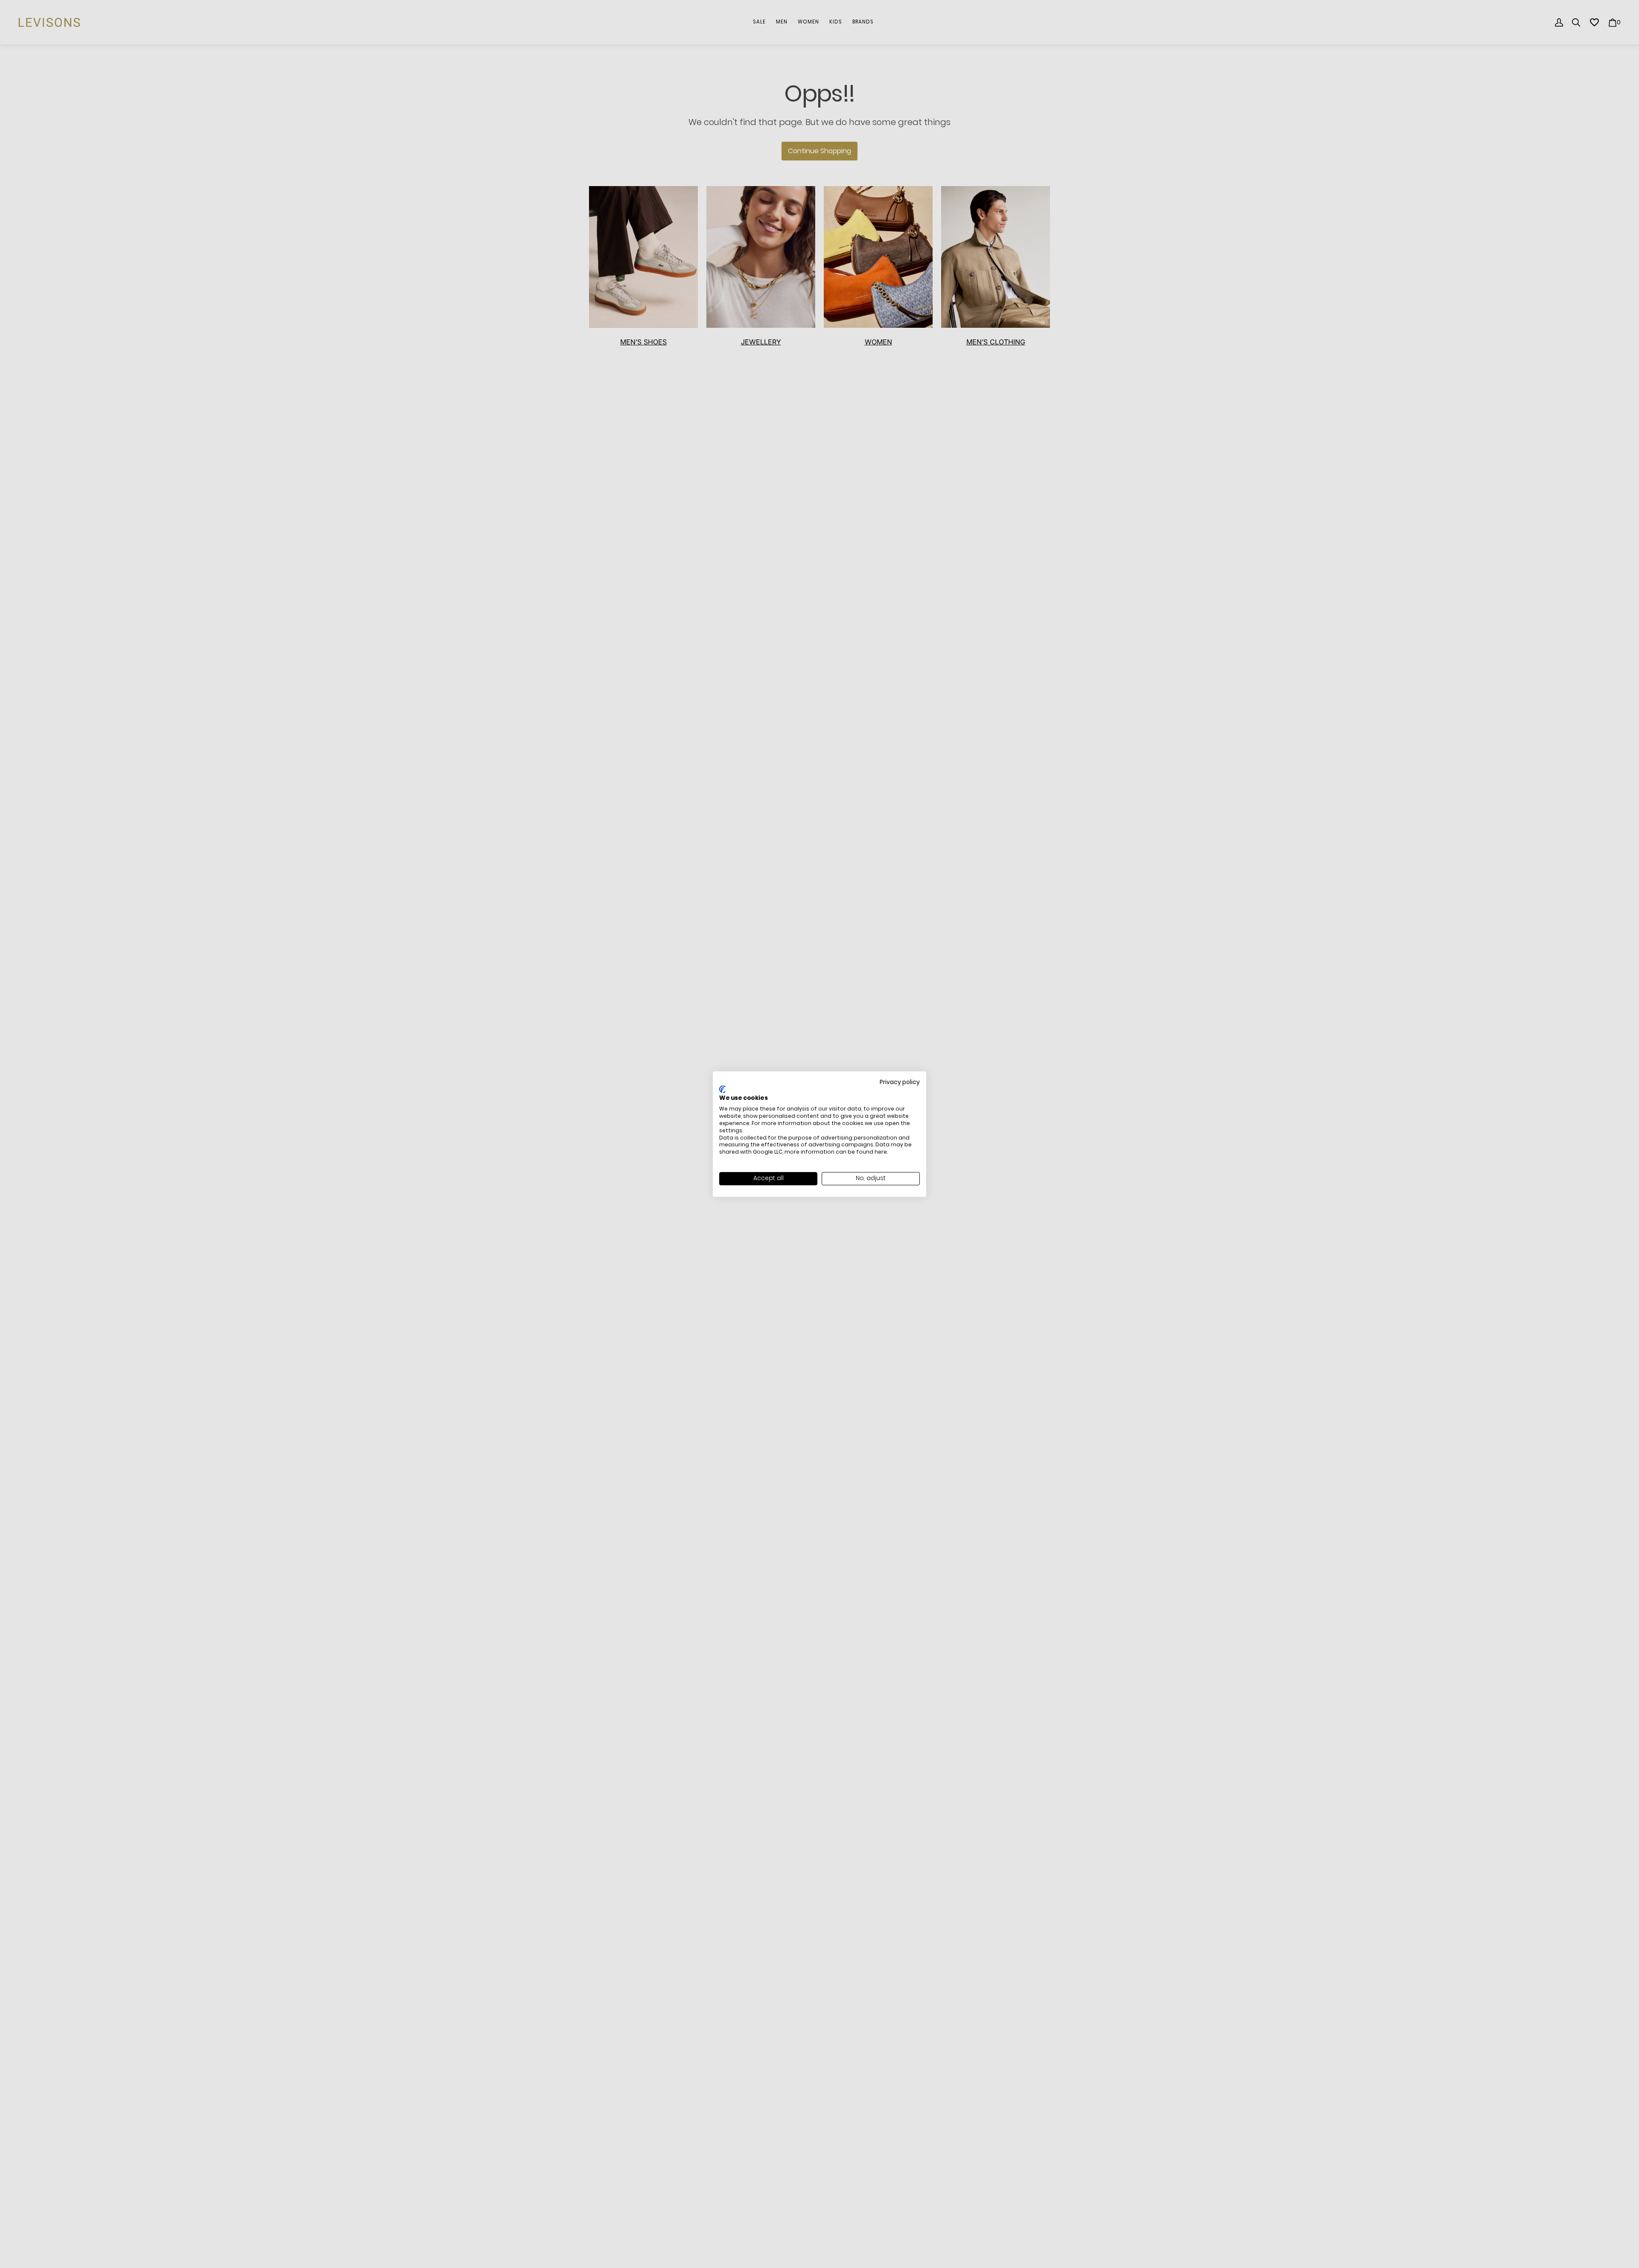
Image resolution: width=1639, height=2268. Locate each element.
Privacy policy (900, 1082)
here (881, 1152)
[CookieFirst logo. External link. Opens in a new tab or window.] (722, 1089)
